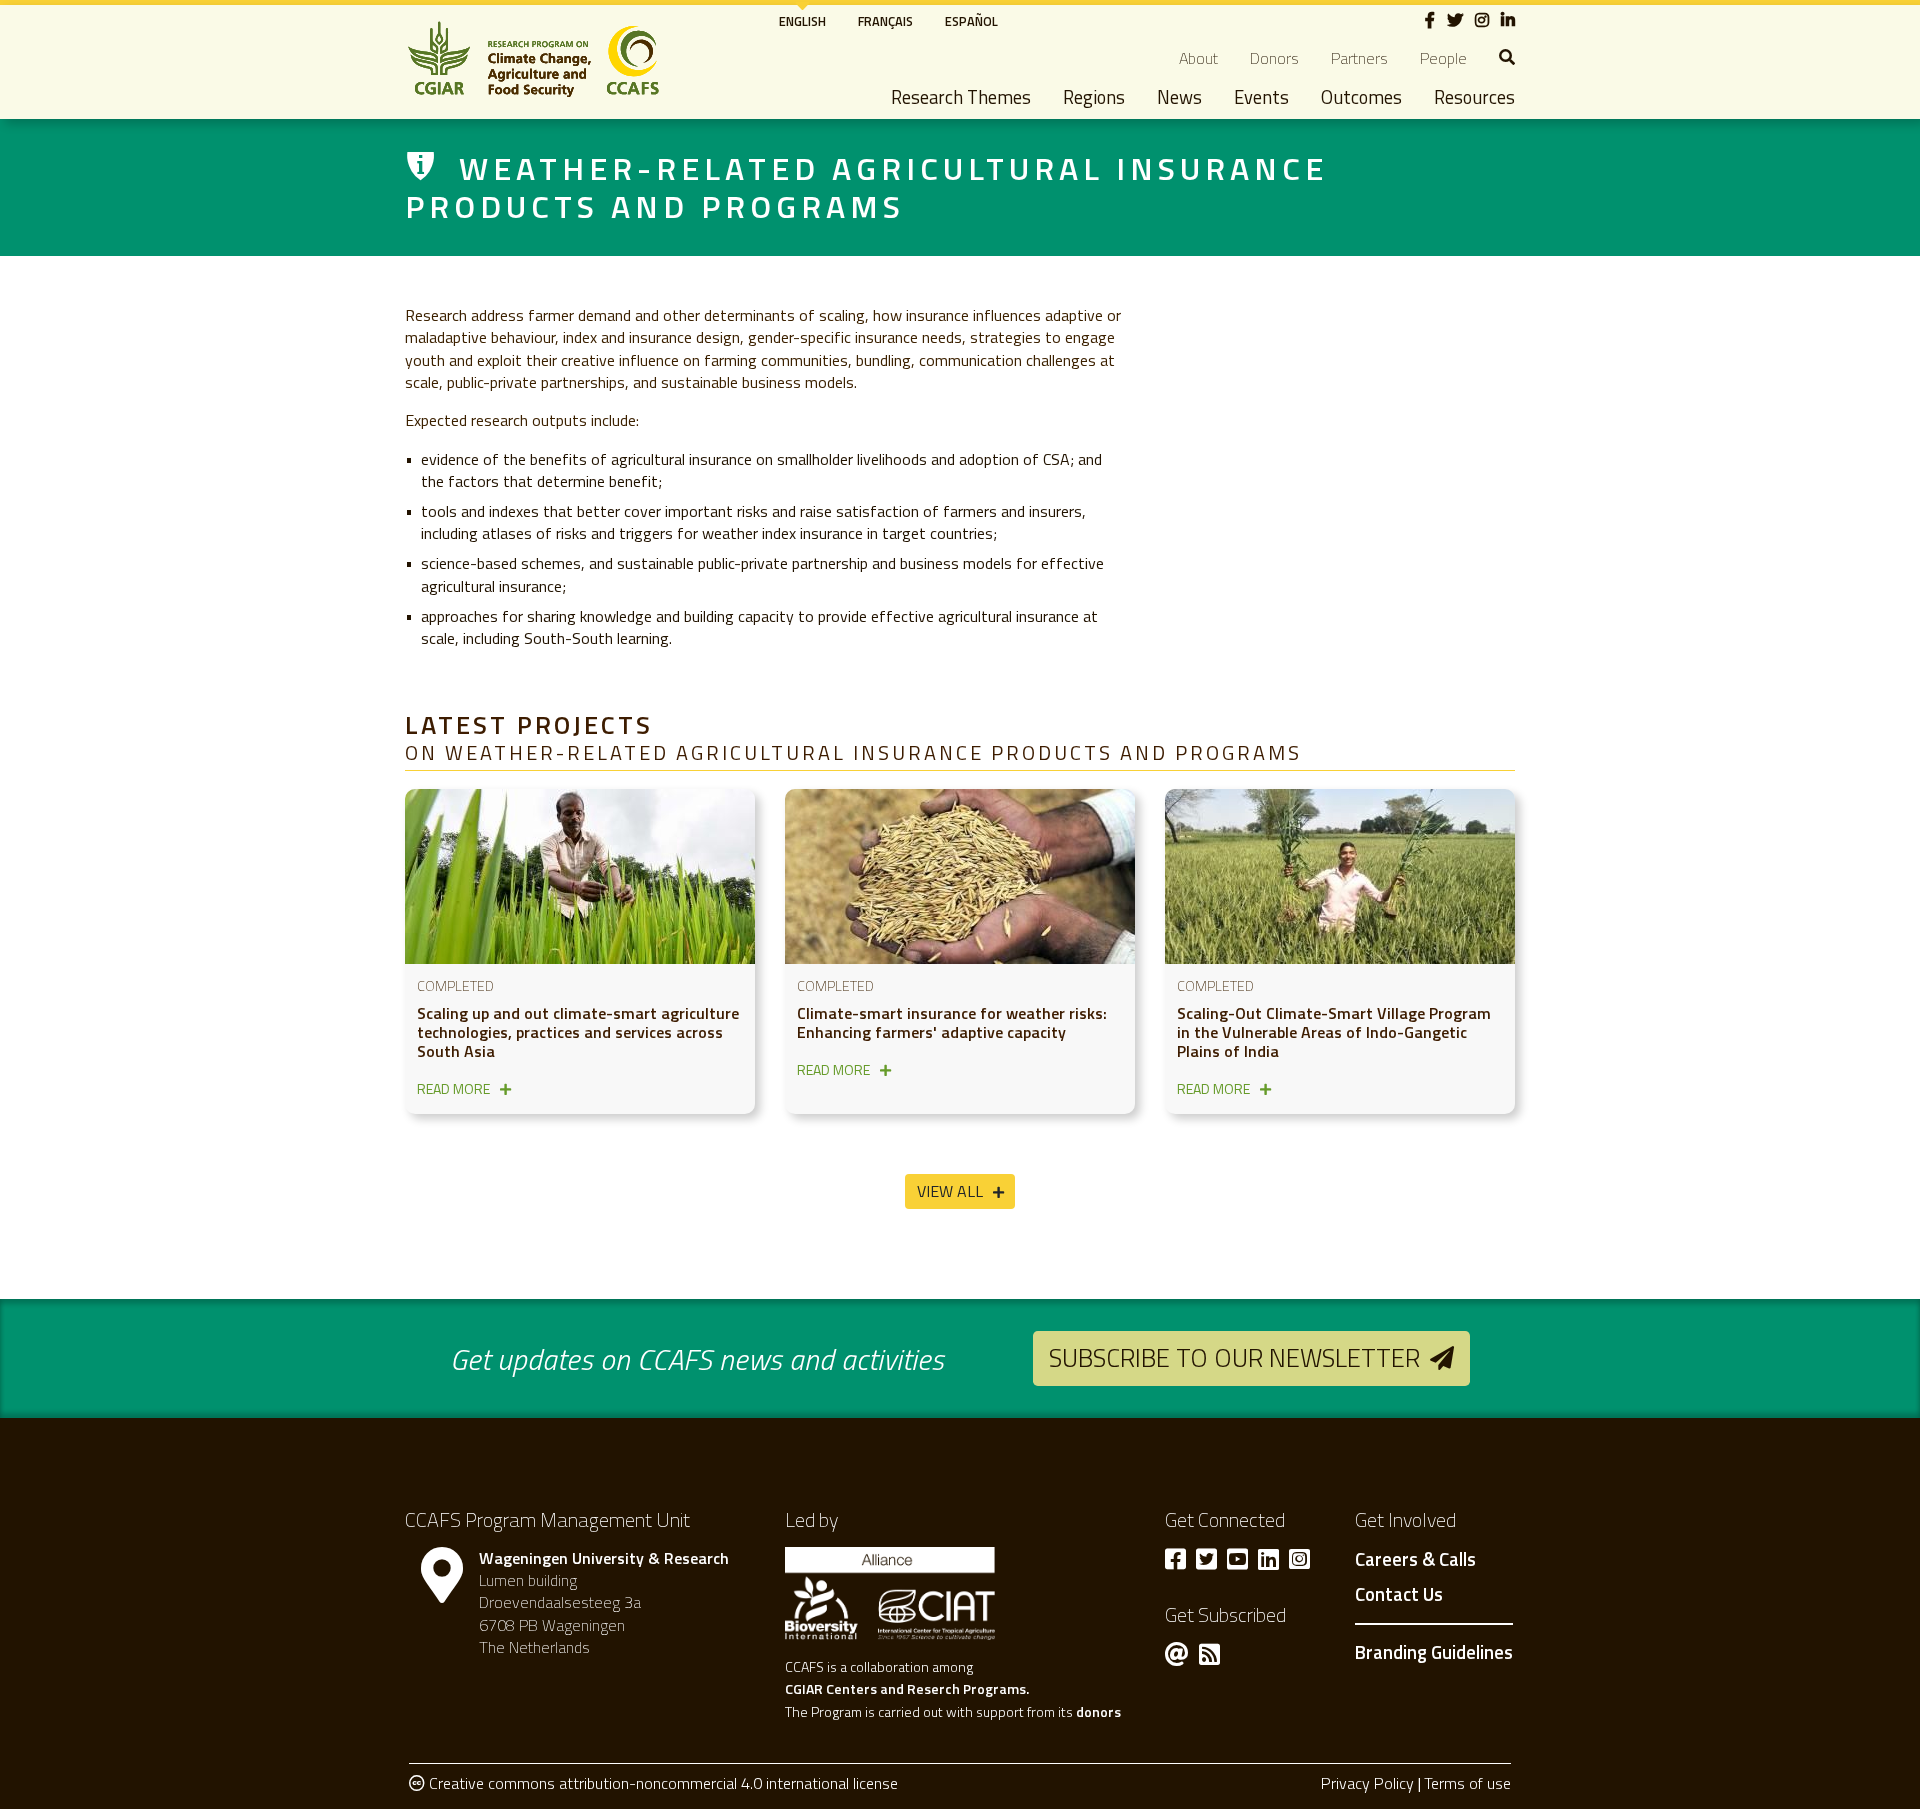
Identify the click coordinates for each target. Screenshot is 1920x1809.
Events (1261, 97)
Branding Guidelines (1434, 1652)
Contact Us (1399, 1595)
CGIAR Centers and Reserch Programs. (907, 1688)
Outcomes (1361, 97)
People (1443, 58)
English (802, 21)
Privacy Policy (1367, 1783)
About (1198, 58)
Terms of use (1467, 1783)
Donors (1274, 58)
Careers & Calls (1415, 1560)
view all (950, 1191)
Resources (1474, 97)
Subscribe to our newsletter (1234, 1357)
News (1179, 97)
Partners (1359, 58)
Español (971, 21)
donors (1098, 1711)
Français (885, 21)
